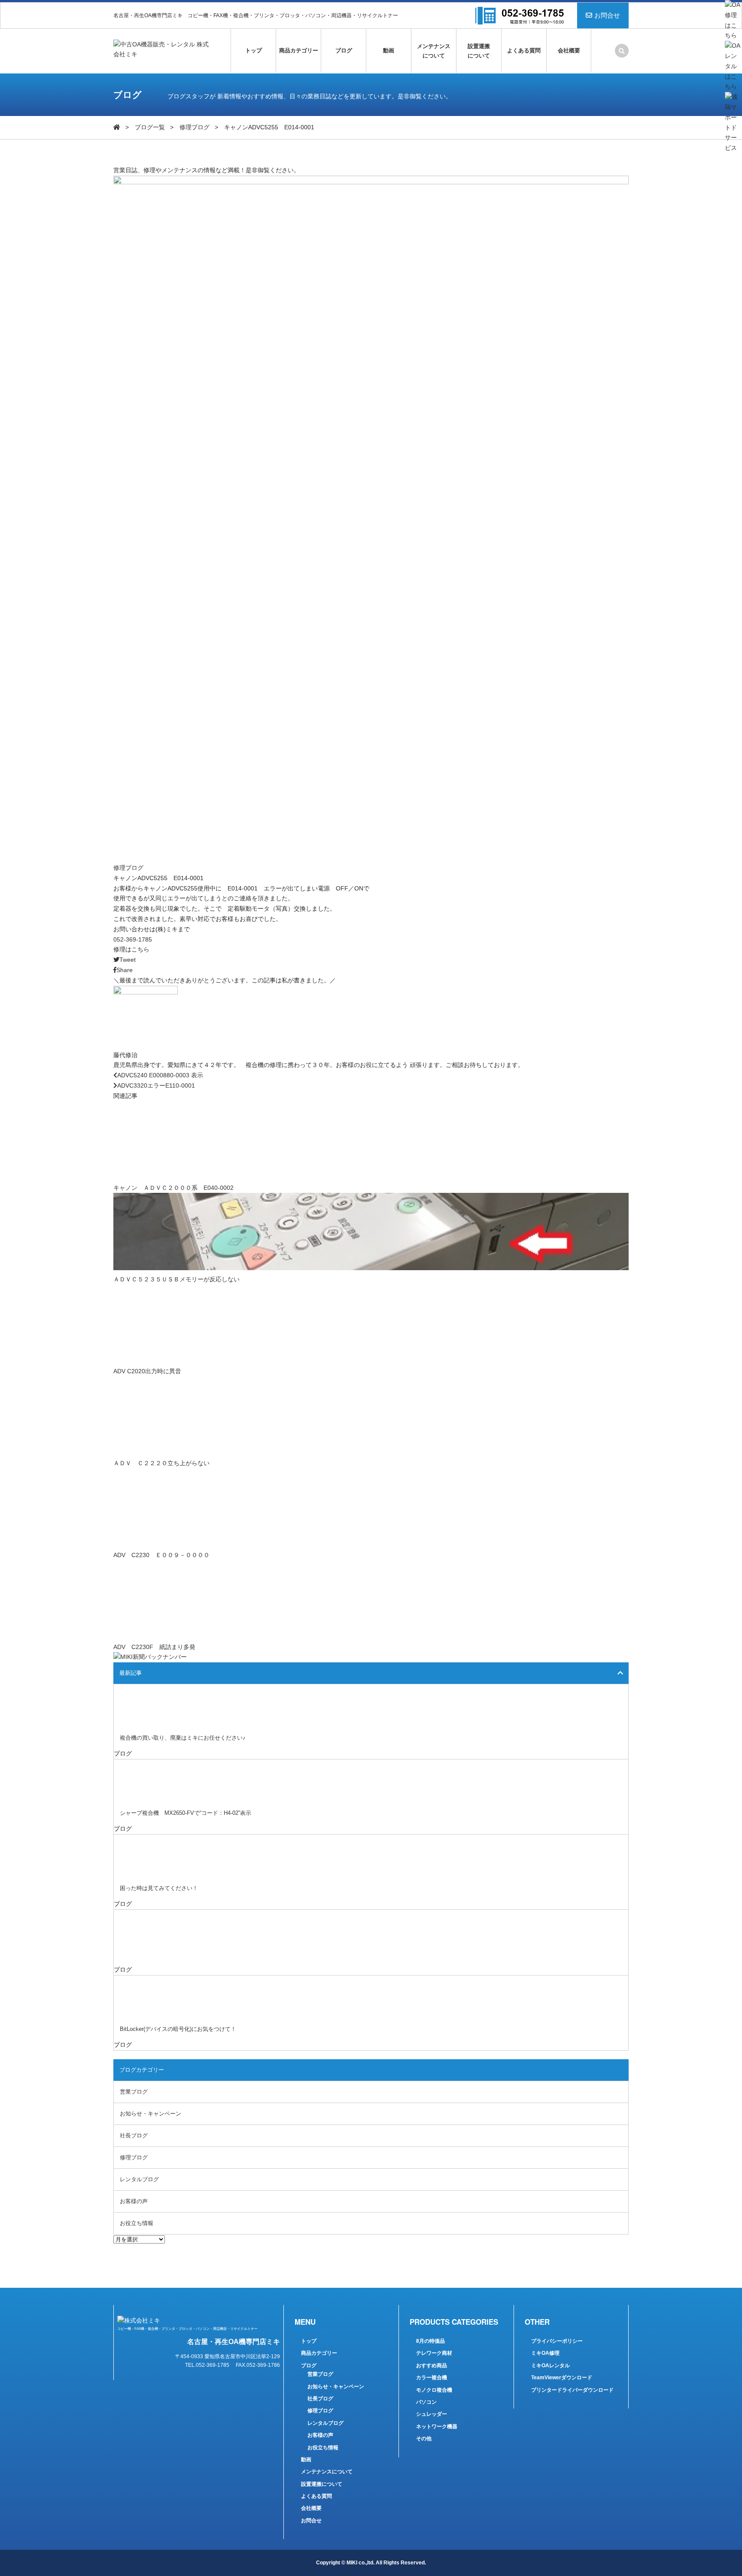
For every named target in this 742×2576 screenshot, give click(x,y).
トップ (254, 50)
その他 (424, 2439)
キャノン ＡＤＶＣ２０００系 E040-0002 (173, 1188)
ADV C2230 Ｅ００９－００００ (161, 1555)
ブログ (344, 50)
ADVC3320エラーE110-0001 (156, 1085)
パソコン (426, 2402)
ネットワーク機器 (437, 2427)
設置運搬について (479, 51)
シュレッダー (432, 2414)
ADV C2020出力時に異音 (147, 1371)
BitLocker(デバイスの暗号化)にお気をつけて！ (178, 2029)
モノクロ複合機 (434, 2390)
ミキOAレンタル (550, 2366)
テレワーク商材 (434, 2353)
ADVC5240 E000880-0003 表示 (160, 1075)
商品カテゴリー (299, 50)
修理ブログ (195, 127)
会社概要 (569, 50)
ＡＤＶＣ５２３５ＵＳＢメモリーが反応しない (176, 1279)
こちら (140, 949)
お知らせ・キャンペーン (151, 2114)
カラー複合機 (432, 2378)
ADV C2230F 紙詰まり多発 (154, 1647)
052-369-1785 (133, 939)
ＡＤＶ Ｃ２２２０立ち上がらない (161, 1463)
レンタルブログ (139, 2179)
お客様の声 (134, 2201)
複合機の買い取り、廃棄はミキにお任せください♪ (183, 1738)
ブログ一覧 (150, 127)
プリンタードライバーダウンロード (572, 2390)
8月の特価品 (430, 2341)
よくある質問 (524, 50)
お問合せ (607, 15)
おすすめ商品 (432, 2366)
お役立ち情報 (137, 2223)
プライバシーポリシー (557, 2341)
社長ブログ (134, 2135)
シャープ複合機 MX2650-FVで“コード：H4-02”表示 (185, 1813)
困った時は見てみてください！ (159, 1888)
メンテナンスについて (434, 51)
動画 (389, 50)
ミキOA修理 (545, 2353)
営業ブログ (134, 2092)
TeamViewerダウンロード (562, 2378)
